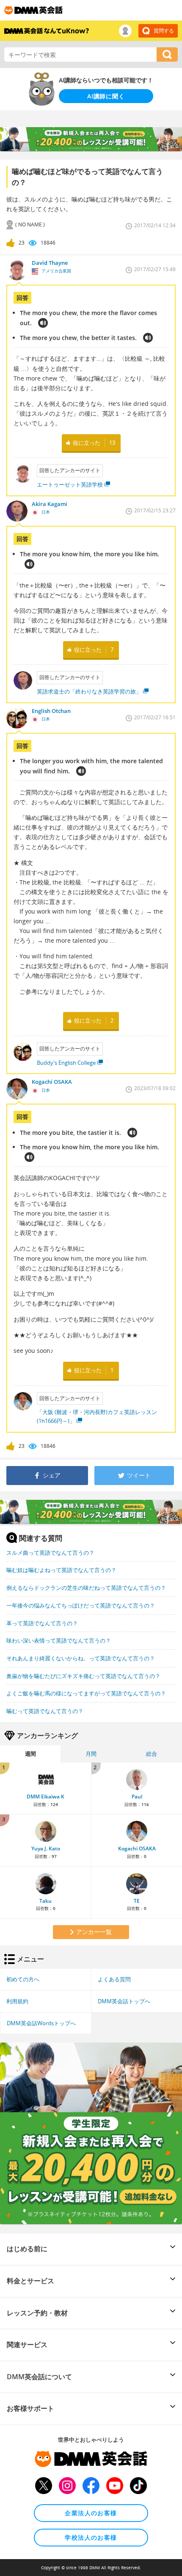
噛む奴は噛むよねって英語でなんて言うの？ (61, 1570)
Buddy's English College (66, 1063)
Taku (45, 1901)
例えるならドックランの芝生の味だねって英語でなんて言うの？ (86, 1588)
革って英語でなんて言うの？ (42, 1623)
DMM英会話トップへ (124, 2001)
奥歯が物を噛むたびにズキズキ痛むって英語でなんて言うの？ (83, 1676)
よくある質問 (114, 1979)
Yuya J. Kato (46, 1848)
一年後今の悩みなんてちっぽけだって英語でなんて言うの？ (81, 1605)
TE (137, 1901)
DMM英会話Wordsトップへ (41, 2023)
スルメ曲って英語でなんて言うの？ (50, 1553)
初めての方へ (23, 1979)
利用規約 (17, 2001)
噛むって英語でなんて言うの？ (45, 1711)
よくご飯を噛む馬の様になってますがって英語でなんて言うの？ (86, 1693)
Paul (137, 1797)
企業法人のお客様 (91, 2513)
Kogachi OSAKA (137, 1848)
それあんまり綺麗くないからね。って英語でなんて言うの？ (81, 1658)
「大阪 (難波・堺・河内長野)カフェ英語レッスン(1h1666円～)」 (97, 1416)
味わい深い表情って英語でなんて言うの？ (59, 1640)
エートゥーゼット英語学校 (70, 484)
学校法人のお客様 (91, 2537)
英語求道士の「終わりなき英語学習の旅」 (89, 691)
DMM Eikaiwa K (45, 1797)
